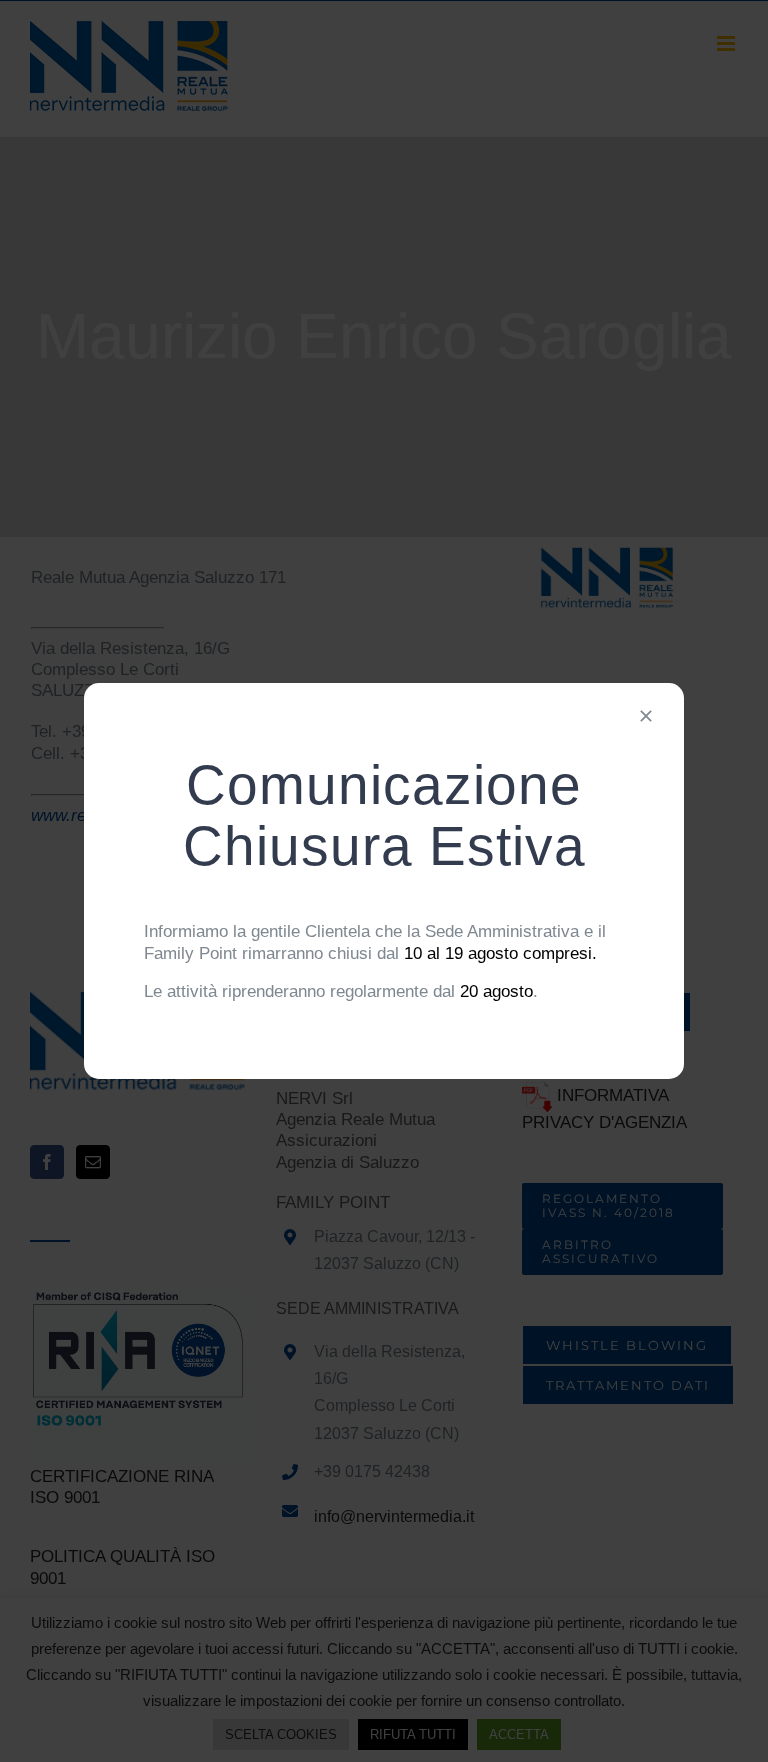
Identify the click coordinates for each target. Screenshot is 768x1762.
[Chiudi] (646, 716)
